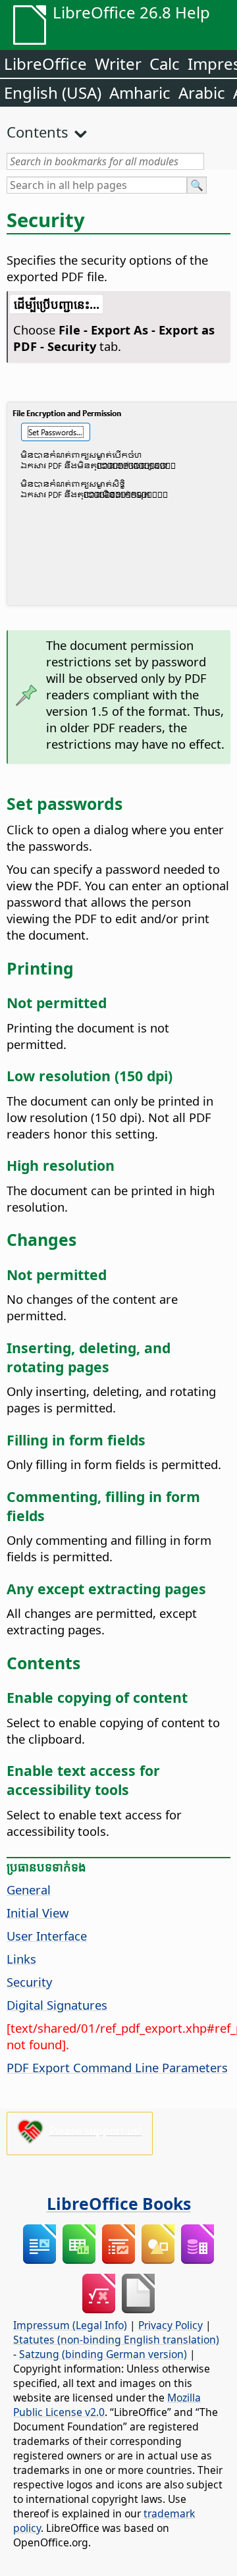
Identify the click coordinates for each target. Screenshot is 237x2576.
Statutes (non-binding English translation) (116, 2340)
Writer (118, 64)
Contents (38, 132)
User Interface (47, 1936)
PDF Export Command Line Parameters (117, 2067)
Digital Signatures (57, 2005)
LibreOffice (45, 64)
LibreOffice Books (119, 2203)
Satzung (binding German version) (103, 2354)
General (29, 1890)
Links (21, 1959)
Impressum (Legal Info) (70, 2325)
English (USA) (53, 93)
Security (29, 1982)
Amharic (140, 93)
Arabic (202, 93)
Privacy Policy (171, 2325)
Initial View (38, 1913)
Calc (165, 64)
